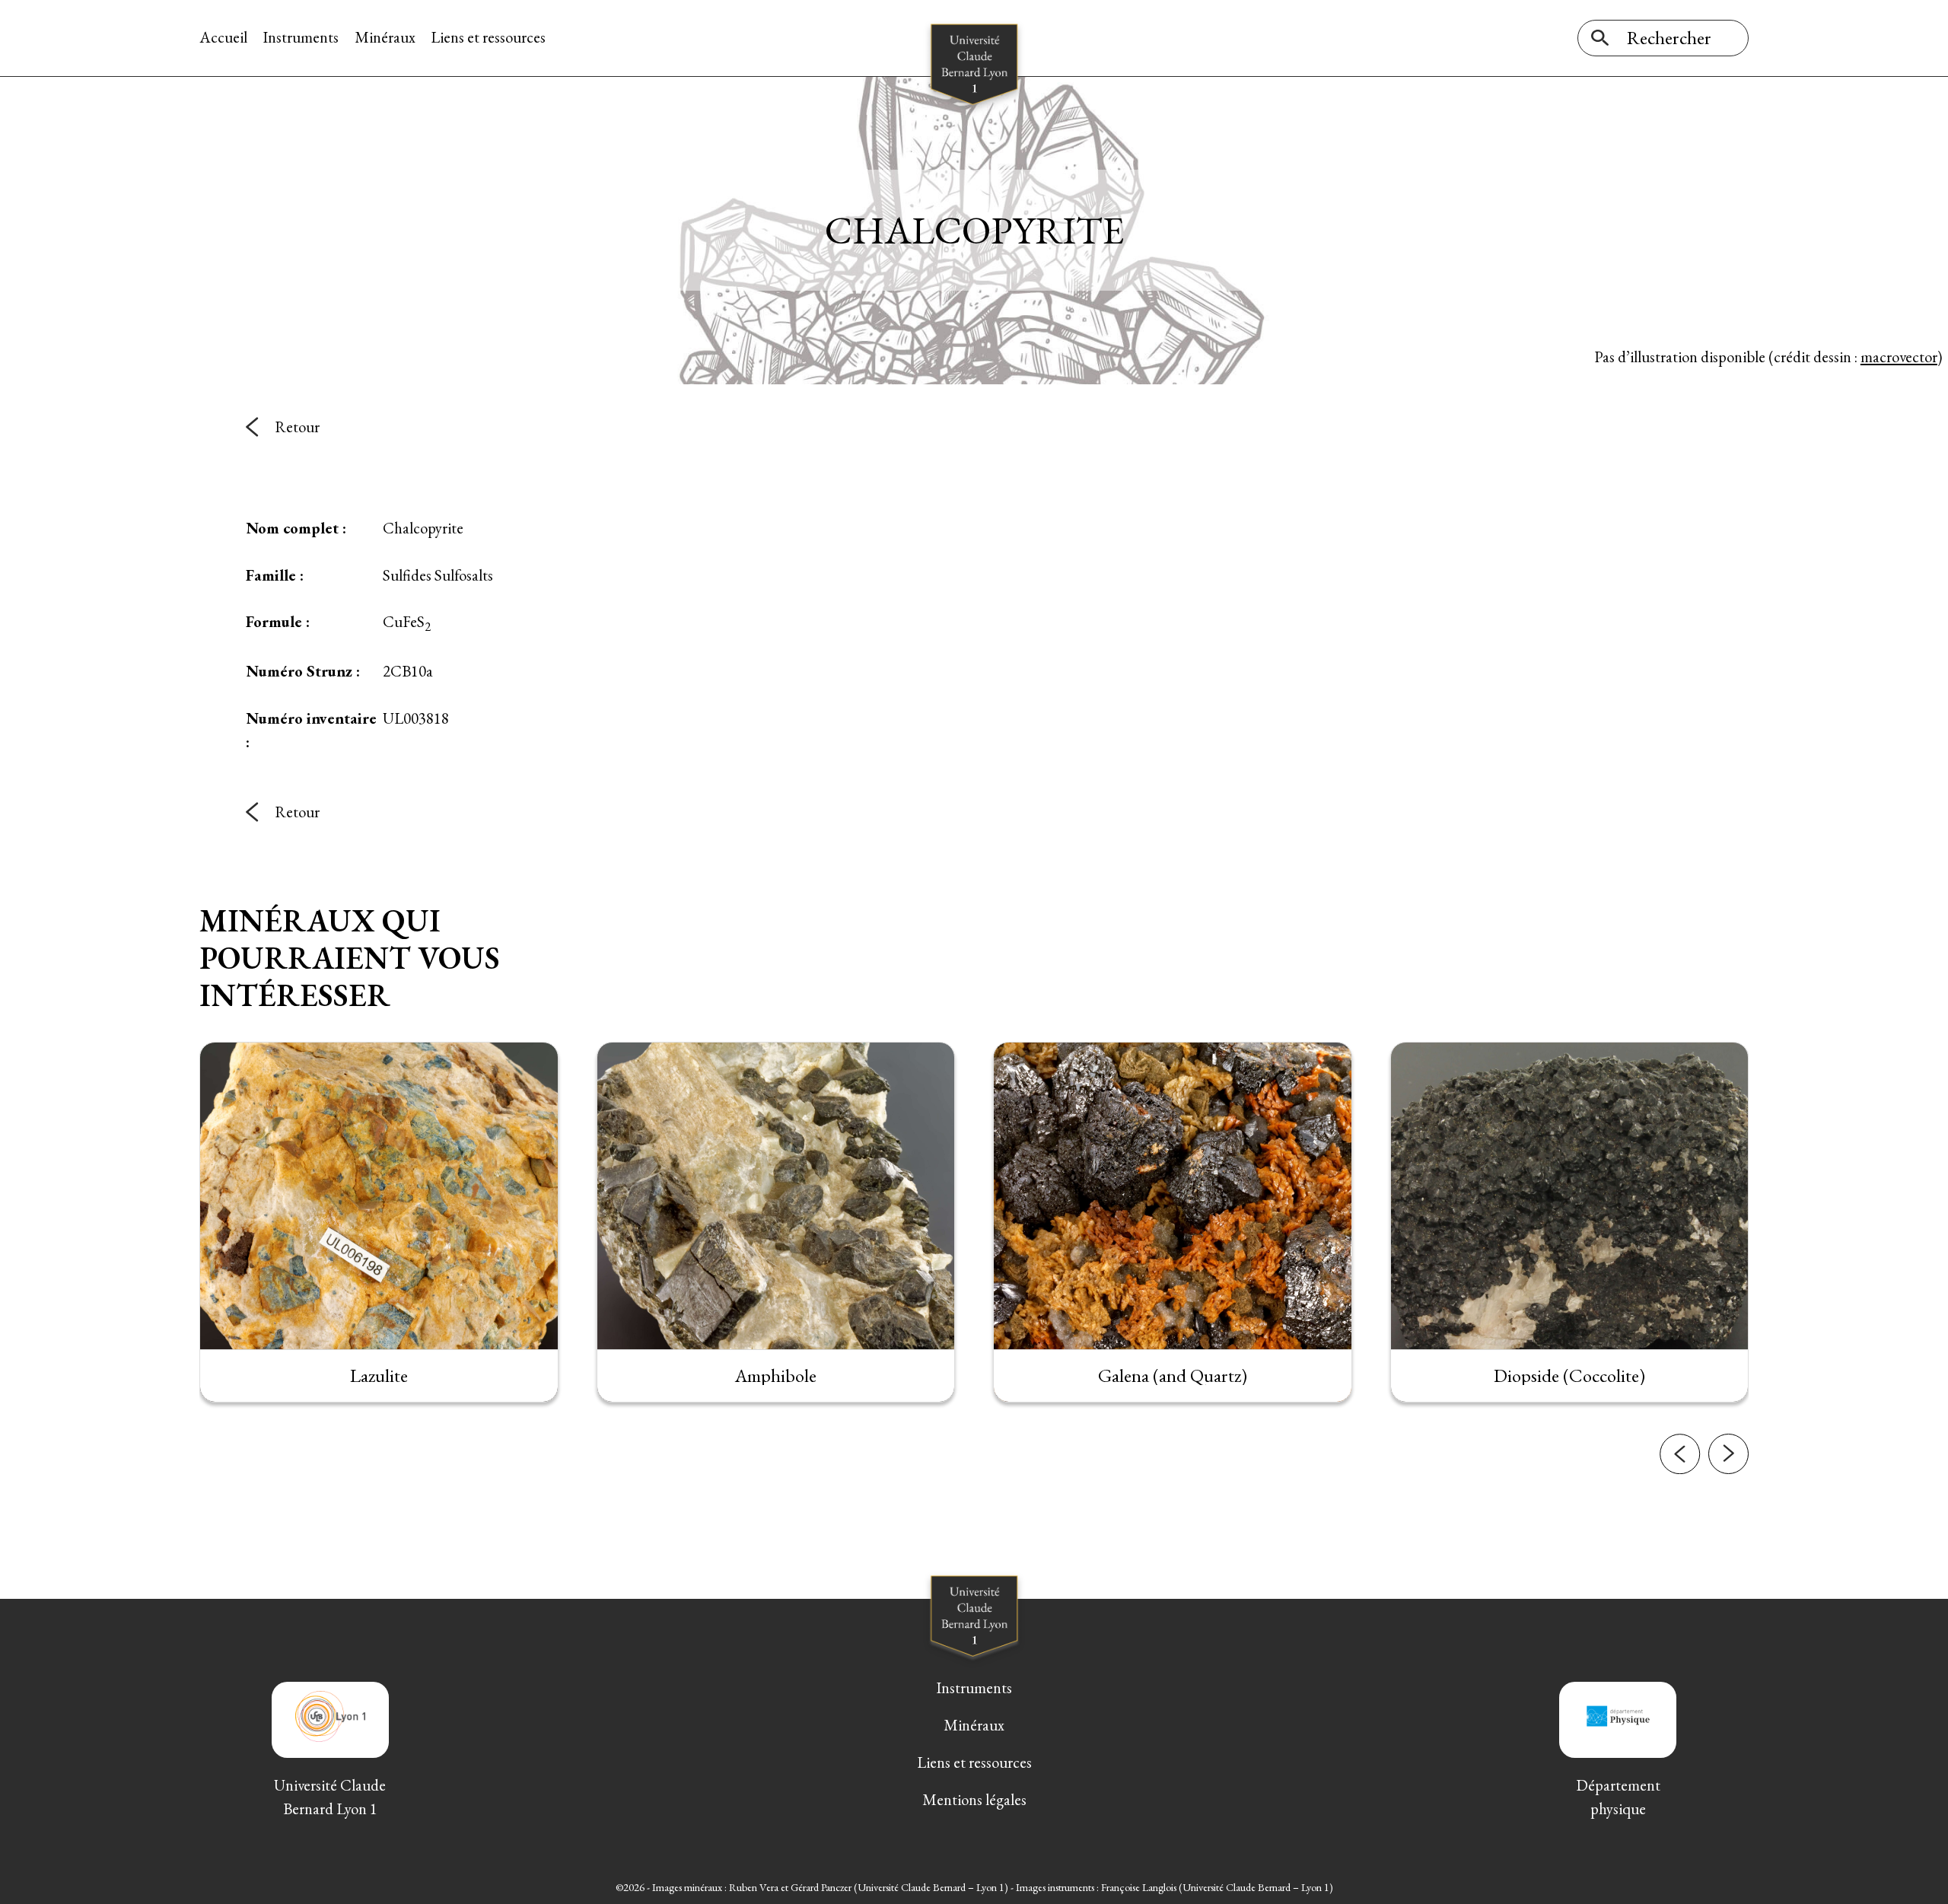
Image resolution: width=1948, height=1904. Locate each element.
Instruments (301, 37)
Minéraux (385, 37)
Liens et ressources (488, 37)
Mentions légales (974, 1799)
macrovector (1899, 357)
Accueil (223, 37)
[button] (1680, 1454)
